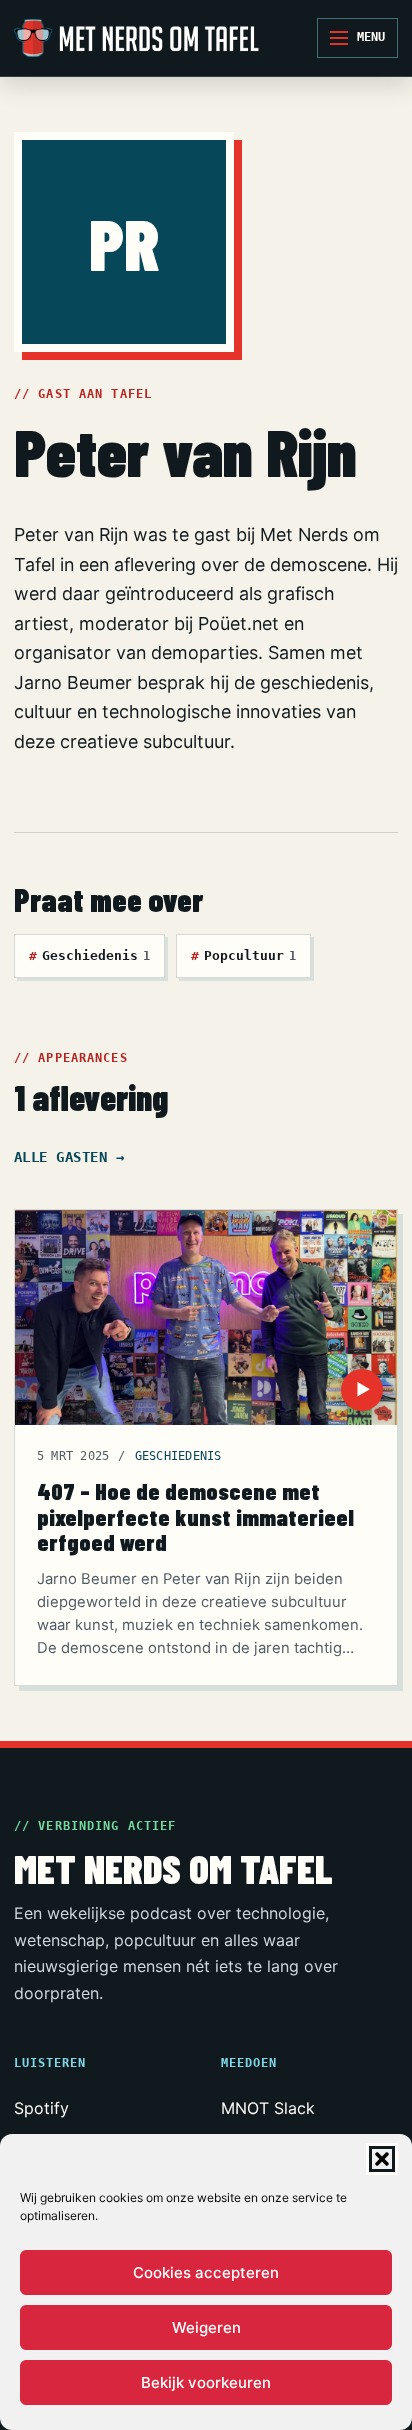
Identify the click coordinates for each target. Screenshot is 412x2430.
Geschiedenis (89, 955)
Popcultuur (243, 955)
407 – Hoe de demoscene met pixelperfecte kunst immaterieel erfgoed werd (195, 1516)
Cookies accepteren (206, 2272)
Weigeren (206, 2327)
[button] (382, 2159)
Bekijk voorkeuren (206, 2382)
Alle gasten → (69, 1157)
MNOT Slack (268, 2108)
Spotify (41, 2108)
